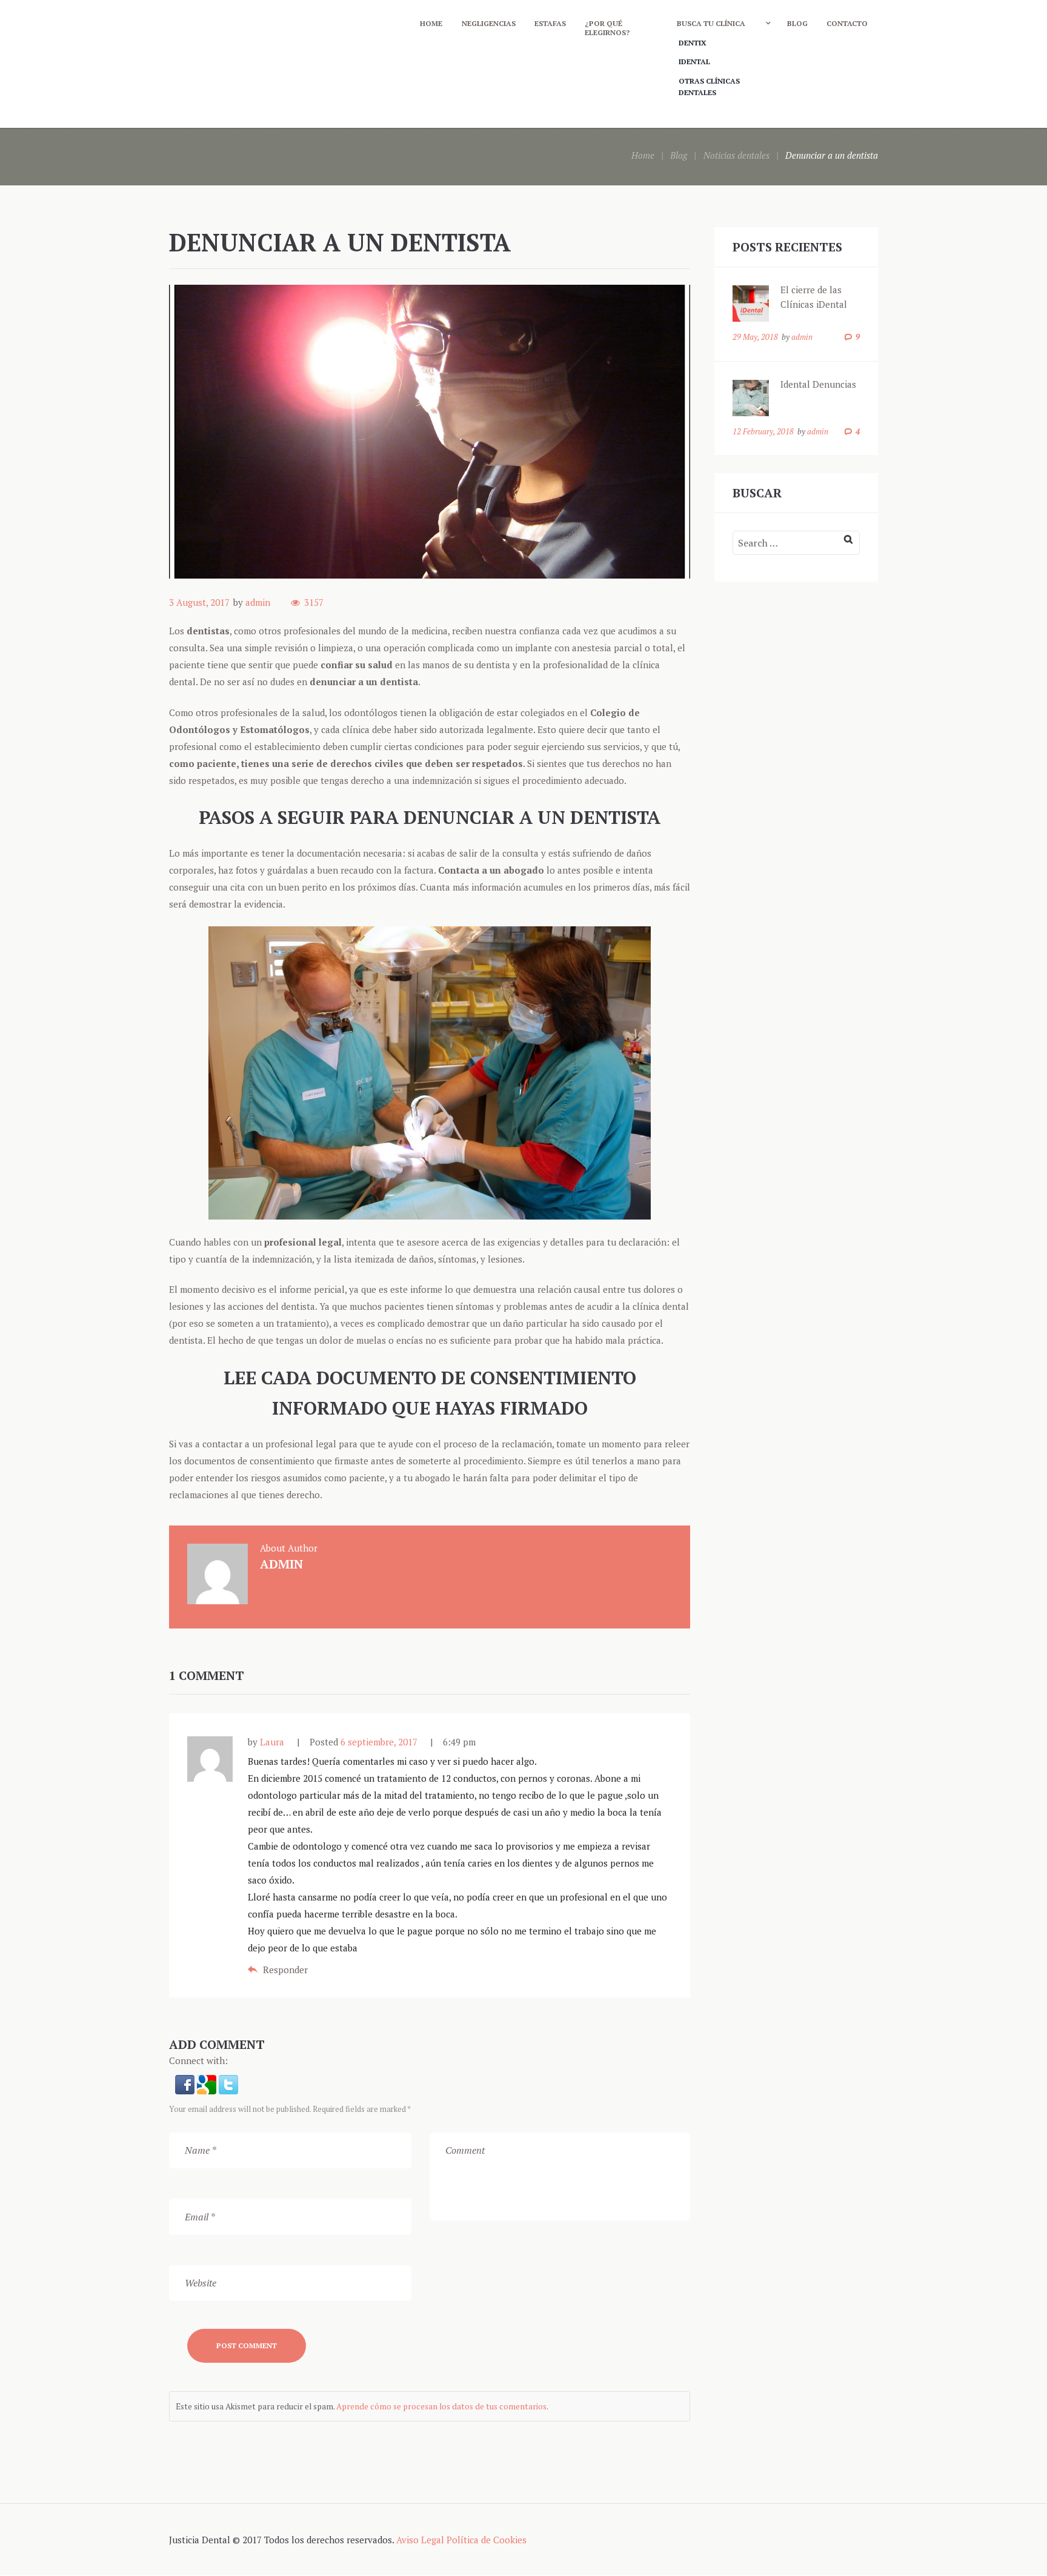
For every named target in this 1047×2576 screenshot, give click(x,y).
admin (258, 602)
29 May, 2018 (755, 337)
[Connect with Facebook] (186, 2083)
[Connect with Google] (208, 2083)
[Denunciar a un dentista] (430, 432)
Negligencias (489, 23)
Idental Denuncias (818, 384)
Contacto (847, 23)
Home (431, 23)
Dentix (693, 43)
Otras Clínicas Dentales (709, 87)
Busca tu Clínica (711, 23)
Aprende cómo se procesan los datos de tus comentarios (441, 2406)
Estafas (550, 23)
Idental (694, 61)
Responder (285, 1970)
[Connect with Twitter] (228, 2083)
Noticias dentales (736, 155)
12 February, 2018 (763, 431)
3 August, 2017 (199, 602)
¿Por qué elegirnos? (607, 28)
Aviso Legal (420, 2540)
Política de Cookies (487, 2540)
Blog (797, 23)
